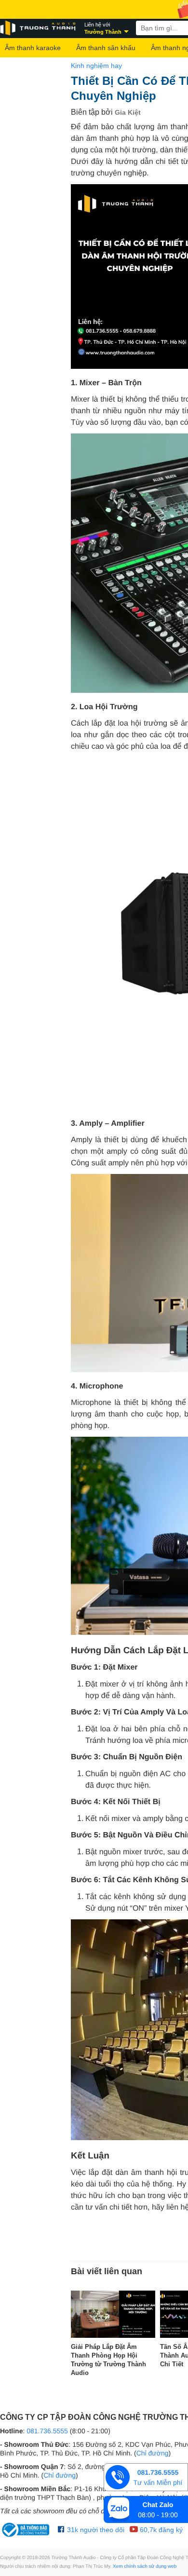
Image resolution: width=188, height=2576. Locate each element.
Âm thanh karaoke (33, 48)
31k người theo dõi (95, 2530)
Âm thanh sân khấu (106, 48)
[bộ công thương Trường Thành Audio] (27, 2530)
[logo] (39, 28)
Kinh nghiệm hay (96, 66)
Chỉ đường (153, 2453)
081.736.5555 (47, 2431)
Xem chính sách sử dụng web (145, 2567)
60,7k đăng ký (160, 2530)
